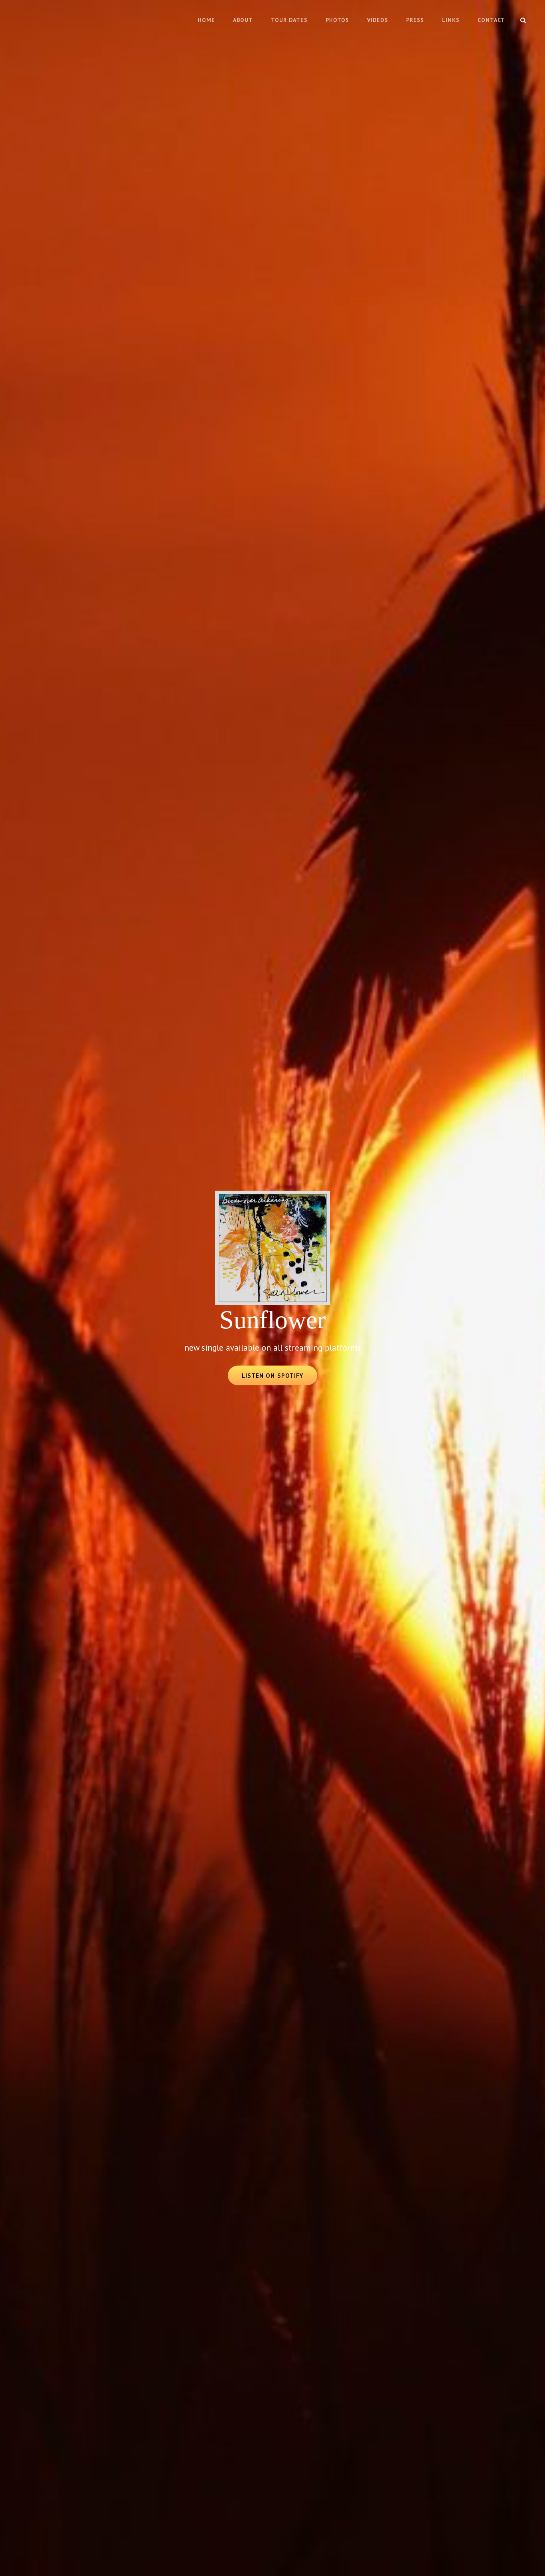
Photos (337, 20)
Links (451, 20)
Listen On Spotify (279, 1378)
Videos (378, 20)
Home (206, 20)
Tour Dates (289, 20)
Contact (491, 20)
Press (415, 20)
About (243, 20)
